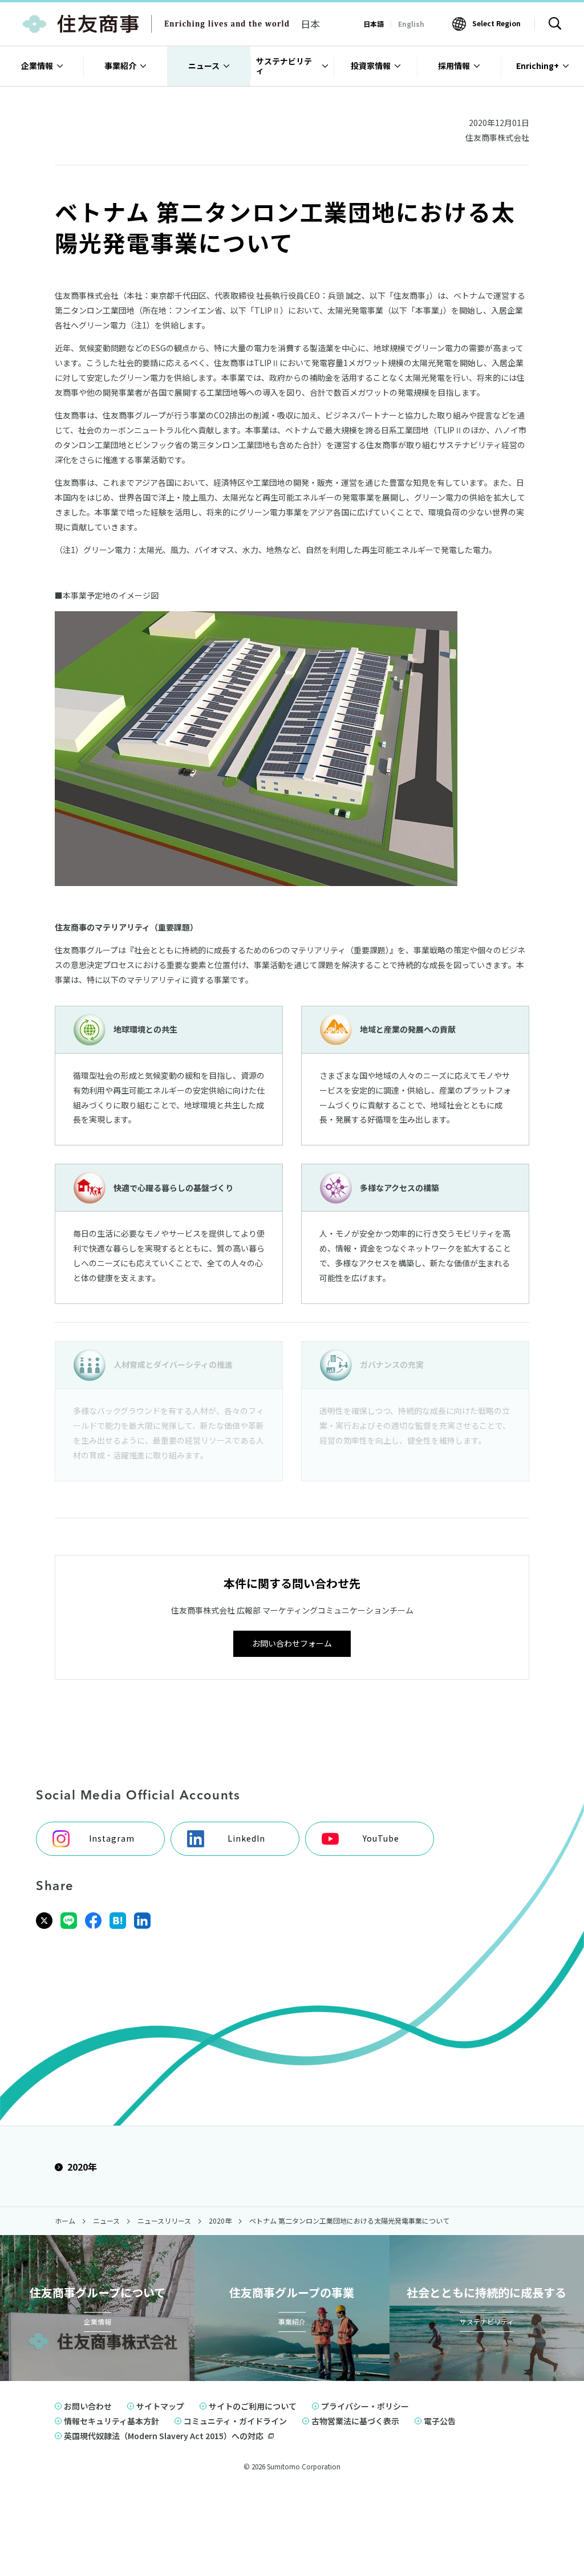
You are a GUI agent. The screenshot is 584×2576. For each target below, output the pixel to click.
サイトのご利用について (253, 2406)
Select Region (496, 23)
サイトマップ (160, 2406)
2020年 (82, 2167)
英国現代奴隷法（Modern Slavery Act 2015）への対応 (164, 2436)
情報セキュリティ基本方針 (111, 2421)
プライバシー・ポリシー (365, 2406)
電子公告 (440, 2421)
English (411, 24)
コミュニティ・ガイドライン (235, 2421)
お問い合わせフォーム (292, 1643)
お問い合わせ (88, 2406)
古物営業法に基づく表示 (355, 2421)
